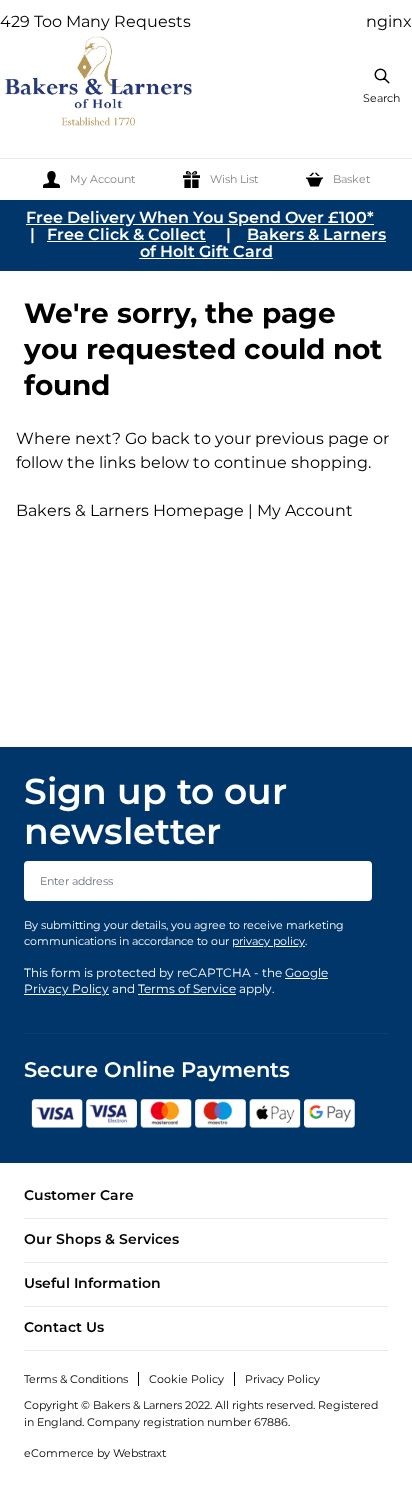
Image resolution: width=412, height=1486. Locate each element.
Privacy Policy (282, 1379)
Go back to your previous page (245, 438)
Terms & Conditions (76, 1379)
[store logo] (100, 84)
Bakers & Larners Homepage (130, 510)
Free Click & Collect (126, 234)
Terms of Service (187, 988)
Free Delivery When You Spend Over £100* (200, 217)
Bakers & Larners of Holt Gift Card (263, 243)
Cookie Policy (186, 1379)
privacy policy (268, 941)
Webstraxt (139, 1453)
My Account (305, 510)
